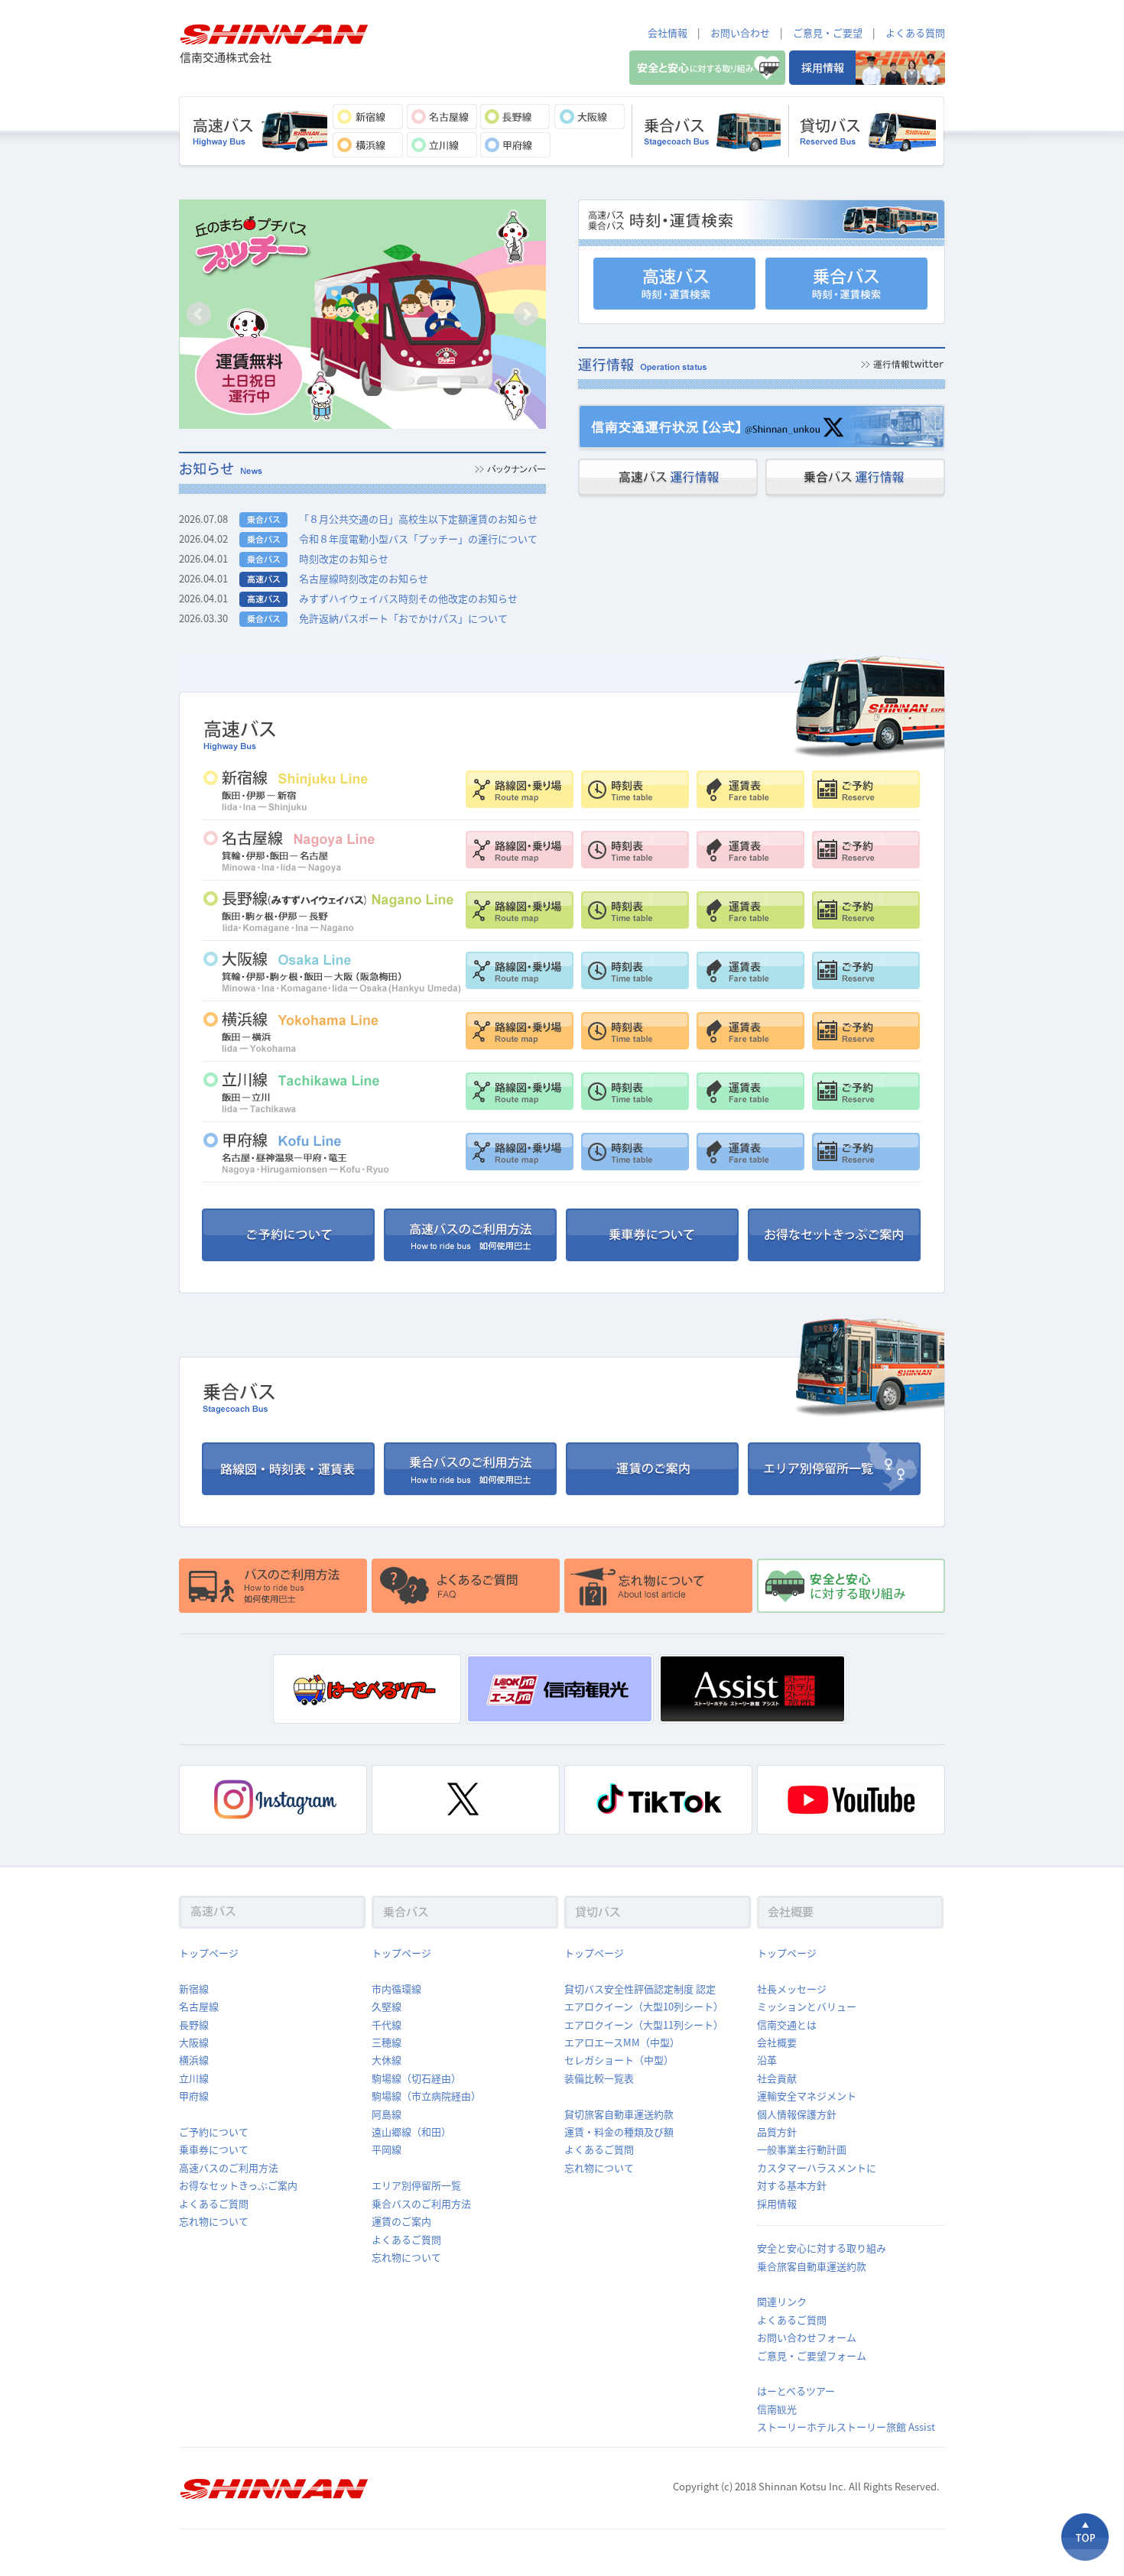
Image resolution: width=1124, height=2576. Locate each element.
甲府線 (194, 2096)
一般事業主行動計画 (802, 2149)
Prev (199, 314)
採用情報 (777, 2203)
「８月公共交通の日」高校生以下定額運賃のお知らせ (418, 519)
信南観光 (777, 2409)
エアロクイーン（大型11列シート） (644, 2024)
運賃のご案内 (401, 2221)
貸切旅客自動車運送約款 (619, 2114)
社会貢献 (777, 2078)
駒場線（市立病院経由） (426, 2096)
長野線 (194, 2024)
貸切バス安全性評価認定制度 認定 (640, 1989)
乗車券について (214, 2149)
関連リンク (782, 2301)
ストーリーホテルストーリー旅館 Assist (846, 2427)
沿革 (767, 2060)
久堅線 (387, 2006)
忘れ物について (214, 2221)
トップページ (209, 1953)
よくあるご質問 (214, 2203)
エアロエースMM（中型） (622, 2042)
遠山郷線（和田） (411, 2132)
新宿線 (194, 1989)
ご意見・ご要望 (828, 32)
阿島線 (387, 2114)
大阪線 (194, 2042)
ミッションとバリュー (807, 2006)
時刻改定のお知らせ (344, 558)
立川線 (194, 2078)
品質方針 (777, 2132)
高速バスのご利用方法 (229, 2167)
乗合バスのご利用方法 (421, 2203)
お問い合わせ (740, 32)
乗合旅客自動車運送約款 (812, 2266)
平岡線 (387, 2149)
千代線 (387, 2024)
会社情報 (668, 32)
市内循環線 (396, 1989)
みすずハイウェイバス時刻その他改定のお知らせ (408, 598)
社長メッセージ (792, 1989)
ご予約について (214, 2132)
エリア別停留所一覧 (416, 2185)
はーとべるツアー (796, 2391)
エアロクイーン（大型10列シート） (644, 2006)
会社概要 (777, 2042)
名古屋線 (199, 2006)
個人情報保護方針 (797, 2114)
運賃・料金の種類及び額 (619, 2132)
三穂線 (387, 2042)
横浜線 (194, 2060)
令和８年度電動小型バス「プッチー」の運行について (418, 539)
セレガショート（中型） (619, 2060)
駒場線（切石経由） (416, 2078)
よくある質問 (915, 32)
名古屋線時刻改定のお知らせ (364, 578)
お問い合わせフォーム (807, 2337)
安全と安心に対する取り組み (822, 2248)
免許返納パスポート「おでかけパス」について (403, 618)
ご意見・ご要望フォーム (812, 2355)
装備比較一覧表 (599, 2078)
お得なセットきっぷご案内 (238, 2185)
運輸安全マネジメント (807, 2096)
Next (526, 314)
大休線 (387, 2060)
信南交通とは (787, 2024)
